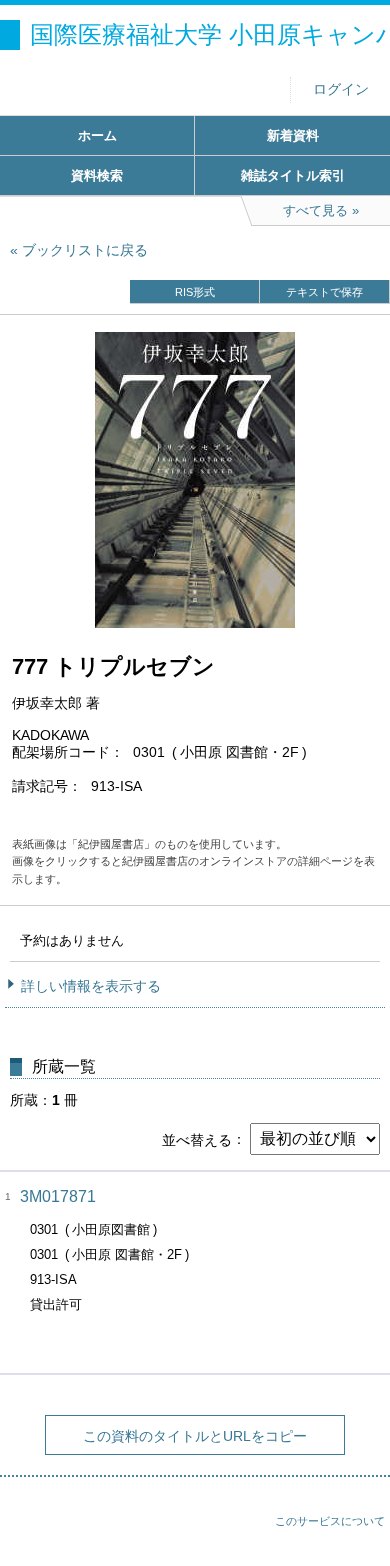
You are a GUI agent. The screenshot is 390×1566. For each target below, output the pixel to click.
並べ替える (197, 1139)
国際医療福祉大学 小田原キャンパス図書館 (210, 34)
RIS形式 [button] (195, 292)
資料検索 (97, 175)
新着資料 (293, 135)
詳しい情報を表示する (91, 986)
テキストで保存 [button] (324, 292)
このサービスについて (330, 1521)
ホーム (97, 135)
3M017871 (58, 1196)
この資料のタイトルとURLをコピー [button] (195, 1436)
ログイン (341, 89)
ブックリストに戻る (85, 250)
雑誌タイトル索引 (293, 175)
